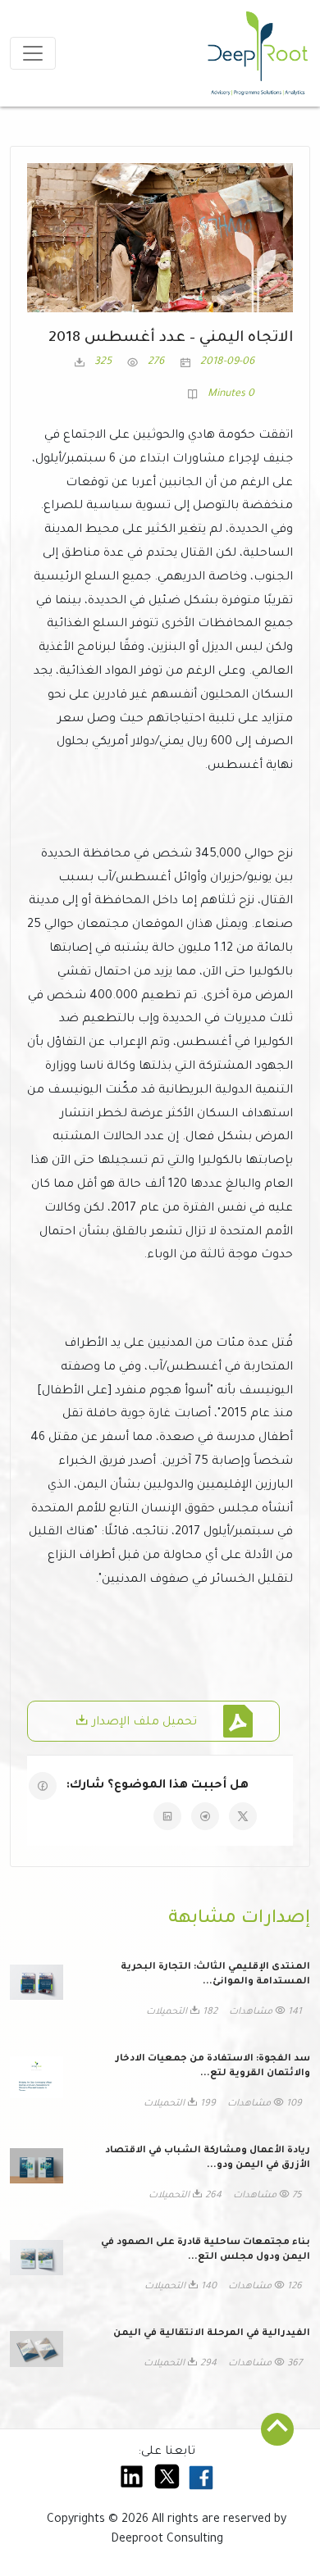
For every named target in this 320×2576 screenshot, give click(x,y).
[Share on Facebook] (43, 1786)
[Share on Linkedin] (167, 1816)
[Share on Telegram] (205, 1816)
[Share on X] (243, 1816)
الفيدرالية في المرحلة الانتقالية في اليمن (212, 2334)
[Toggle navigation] (33, 53)
